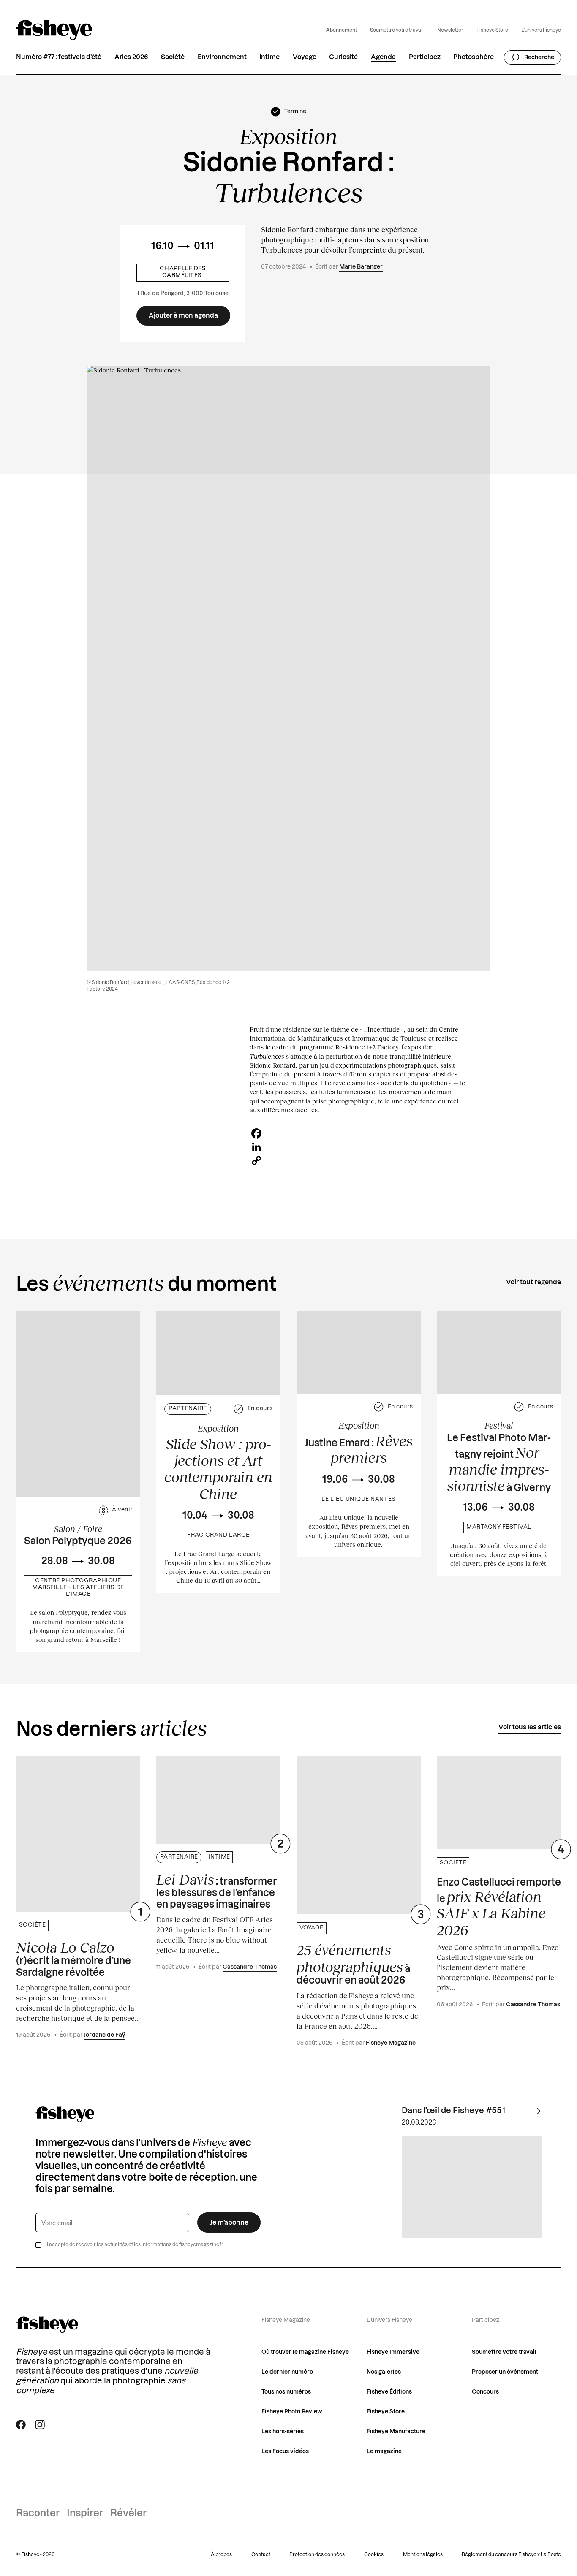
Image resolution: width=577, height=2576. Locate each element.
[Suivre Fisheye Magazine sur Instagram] (40, 2425)
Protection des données (317, 2555)
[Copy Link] (358, 1160)
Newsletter (450, 30)
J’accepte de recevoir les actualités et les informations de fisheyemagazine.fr (135, 2245)
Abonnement (342, 30)
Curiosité (343, 58)
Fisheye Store (492, 30)
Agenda (383, 58)
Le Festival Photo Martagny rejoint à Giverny (499, 1464)
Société (173, 58)
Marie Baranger (361, 267)
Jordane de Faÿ (105, 2035)
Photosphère (474, 58)
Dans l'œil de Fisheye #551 (453, 2111)
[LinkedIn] (358, 1147)
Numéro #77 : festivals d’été (59, 58)
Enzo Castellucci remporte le (499, 1908)
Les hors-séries (283, 2432)
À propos (221, 2555)
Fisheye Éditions (389, 2392)
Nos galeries (384, 2372)
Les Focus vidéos (285, 2451)
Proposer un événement (505, 2372)
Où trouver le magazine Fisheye (305, 2352)
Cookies (374, 2555)
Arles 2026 (131, 58)
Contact (261, 2555)
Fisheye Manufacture (396, 2432)
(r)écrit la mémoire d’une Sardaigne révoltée (73, 1958)
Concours (485, 2392)
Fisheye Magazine (391, 2043)
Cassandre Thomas (250, 1967)
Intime (269, 58)
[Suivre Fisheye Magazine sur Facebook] (21, 2425)
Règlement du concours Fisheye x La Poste (511, 2555)
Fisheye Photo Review (292, 2412)
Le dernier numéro (287, 2372)
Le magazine (384, 2451)
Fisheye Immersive (393, 2352)
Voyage (305, 58)
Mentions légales (423, 2555)
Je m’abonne (229, 2223)
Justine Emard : (359, 1449)
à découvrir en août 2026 (353, 1963)
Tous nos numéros (286, 2392)
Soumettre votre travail (397, 30)
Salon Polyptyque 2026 (78, 1541)
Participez (425, 58)
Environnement (222, 58)
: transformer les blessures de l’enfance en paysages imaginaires (217, 1890)
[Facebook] (358, 1133)
